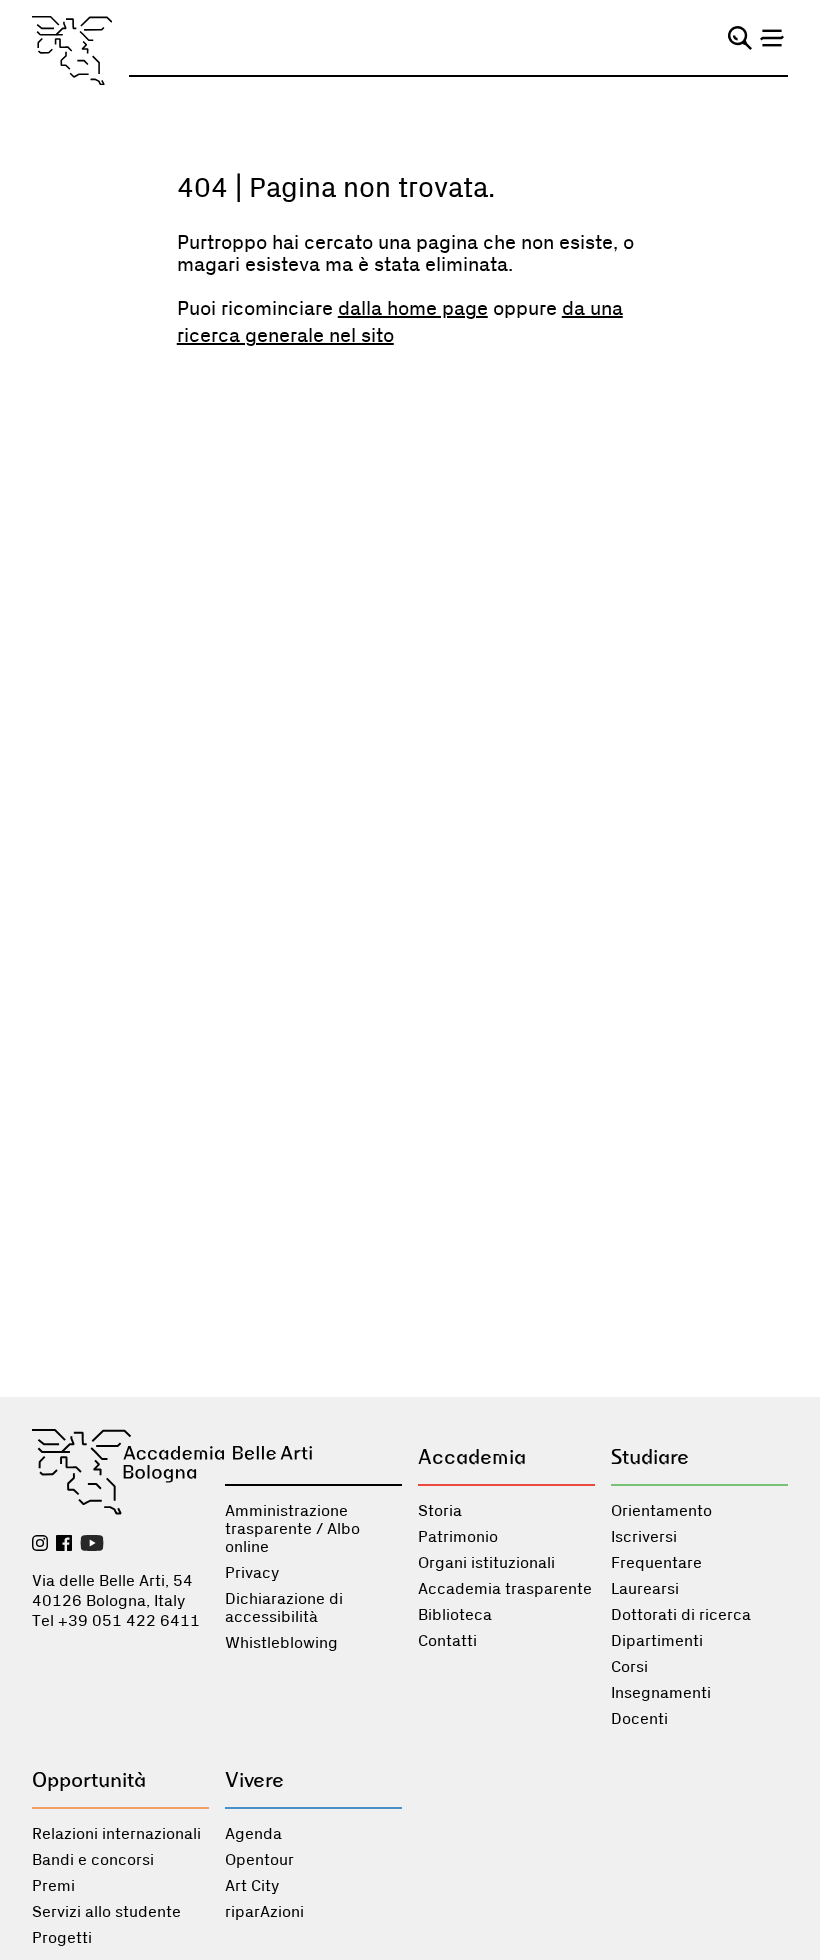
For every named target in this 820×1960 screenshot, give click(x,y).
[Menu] (772, 38)
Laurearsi (645, 1589)
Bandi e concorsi (93, 1860)
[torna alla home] (72, 50)
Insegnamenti (661, 1693)
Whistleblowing (281, 1643)
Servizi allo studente (106, 1912)
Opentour (259, 1860)
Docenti (639, 1719)
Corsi (629, 1667)
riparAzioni (264, 1912)
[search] (740, 38)
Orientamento (661, 1511)
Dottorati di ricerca (681, 1615)
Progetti (62, 1938)
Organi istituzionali (486, 1563)
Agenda (253, 1834)
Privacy (252, 1573)
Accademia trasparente (505, 1589)
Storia (440, 1511)
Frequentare (656, 1563)
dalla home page (413, 309)
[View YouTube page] (92, 1545)
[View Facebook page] (64, 1545)
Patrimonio (458, 1537)
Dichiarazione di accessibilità (284, 1608)
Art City (252, 1886)
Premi (53, 1886)
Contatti (447, 1641)
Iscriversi (644, 1537)
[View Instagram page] (40, 1545)
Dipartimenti (657, 1641)
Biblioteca (455, 1615)
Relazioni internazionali (116, 1834)
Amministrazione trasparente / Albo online (292, 1529)
